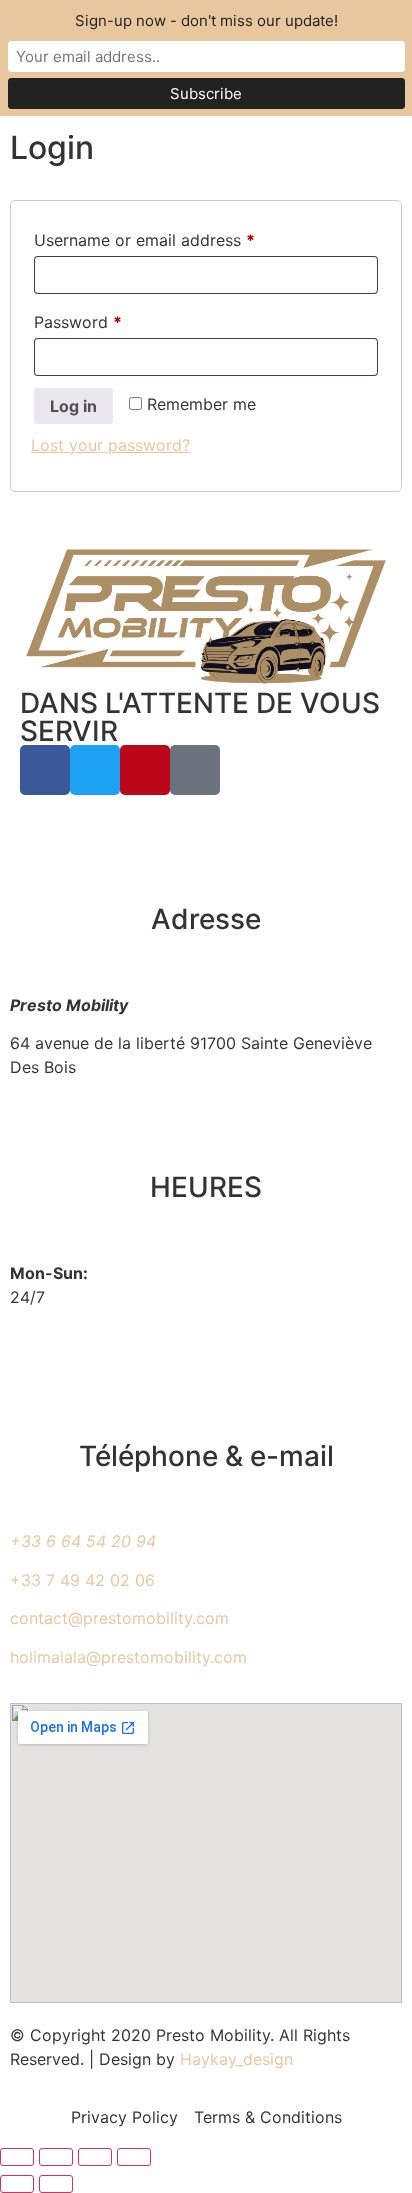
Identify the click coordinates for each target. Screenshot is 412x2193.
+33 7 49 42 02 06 (82, 1580)
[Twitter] (95, 770)
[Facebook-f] (45, 770)
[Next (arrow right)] (56, 2184)
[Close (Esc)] (134, 2157)
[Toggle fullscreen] (56, 2157)
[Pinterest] (145, 770)
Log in (73, 406)
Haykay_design (236, 2059)
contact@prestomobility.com (119, 1618)
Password (111, 319)
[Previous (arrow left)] (17, 2184)
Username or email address (177, 237)
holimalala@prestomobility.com (128, 1657)
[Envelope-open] (195, 770)
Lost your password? (110, 445)
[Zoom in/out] (17, 2157)
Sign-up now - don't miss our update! (206, 20)
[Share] (95, 2157)
